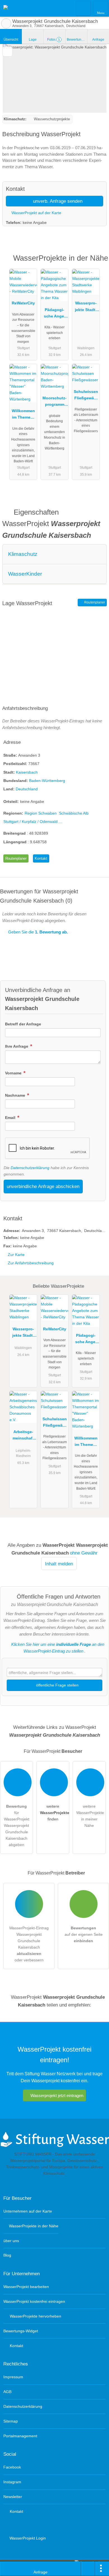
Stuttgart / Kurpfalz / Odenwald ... (33, 822)
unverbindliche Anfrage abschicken (43, 1186)
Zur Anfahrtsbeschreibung (31, 1263)
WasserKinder (25, 574)
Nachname (16, 1095)
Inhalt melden (59, 1564)
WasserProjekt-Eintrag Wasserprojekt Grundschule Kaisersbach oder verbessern (29, 1944)
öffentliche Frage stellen (57, 1685)
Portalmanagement (20, 2436)
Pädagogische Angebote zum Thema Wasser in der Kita (55, 314)
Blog (7, 2255)
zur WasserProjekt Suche (6, 23)
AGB (7, 2392)
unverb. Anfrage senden (57, 201)
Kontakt (41, 858)
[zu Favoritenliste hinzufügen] (7, 51)
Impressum (13, 2377)
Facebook (12, 2467)
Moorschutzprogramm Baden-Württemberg (54, 402)
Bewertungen (77, 40)
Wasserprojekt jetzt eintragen (57, 2095)
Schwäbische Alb (74, 813)
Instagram (12, 2482)
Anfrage (98, 40)
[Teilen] (88, 2569)
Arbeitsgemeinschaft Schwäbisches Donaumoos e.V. (23, 1436)
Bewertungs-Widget (21, 2331)
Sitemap (11, 2421)
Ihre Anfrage (17, 1046)
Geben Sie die (37, 932)
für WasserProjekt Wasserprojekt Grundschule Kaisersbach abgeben (17, 1825)
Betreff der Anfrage (23, 1024)
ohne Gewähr (84, 1553)
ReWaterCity (23, 303)
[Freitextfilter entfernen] (84, 8)
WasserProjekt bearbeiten (26, 2287)
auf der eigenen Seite (84, 1934)
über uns (11, 2241)
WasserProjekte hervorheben (35, 2316)
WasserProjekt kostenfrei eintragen (34, 2301)
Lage (33, 40)
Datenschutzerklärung (30, 1168)
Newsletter (13, 2497)
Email (11, 1118)
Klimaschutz (23, 554)
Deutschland (27, 789)
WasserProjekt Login (27, 2538)
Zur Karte (16, 1255)
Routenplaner (94, 602)
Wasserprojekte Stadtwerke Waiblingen (86, 307)
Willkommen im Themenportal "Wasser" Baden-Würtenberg (23, 415)
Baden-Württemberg (47, 781)
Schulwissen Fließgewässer (86, 396)
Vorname (14, 1073)
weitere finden (55, 1813)
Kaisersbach (27, 772)
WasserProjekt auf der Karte (36, 213)
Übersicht (11, 40)
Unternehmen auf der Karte (28, 2211)
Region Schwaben (41, 813)
